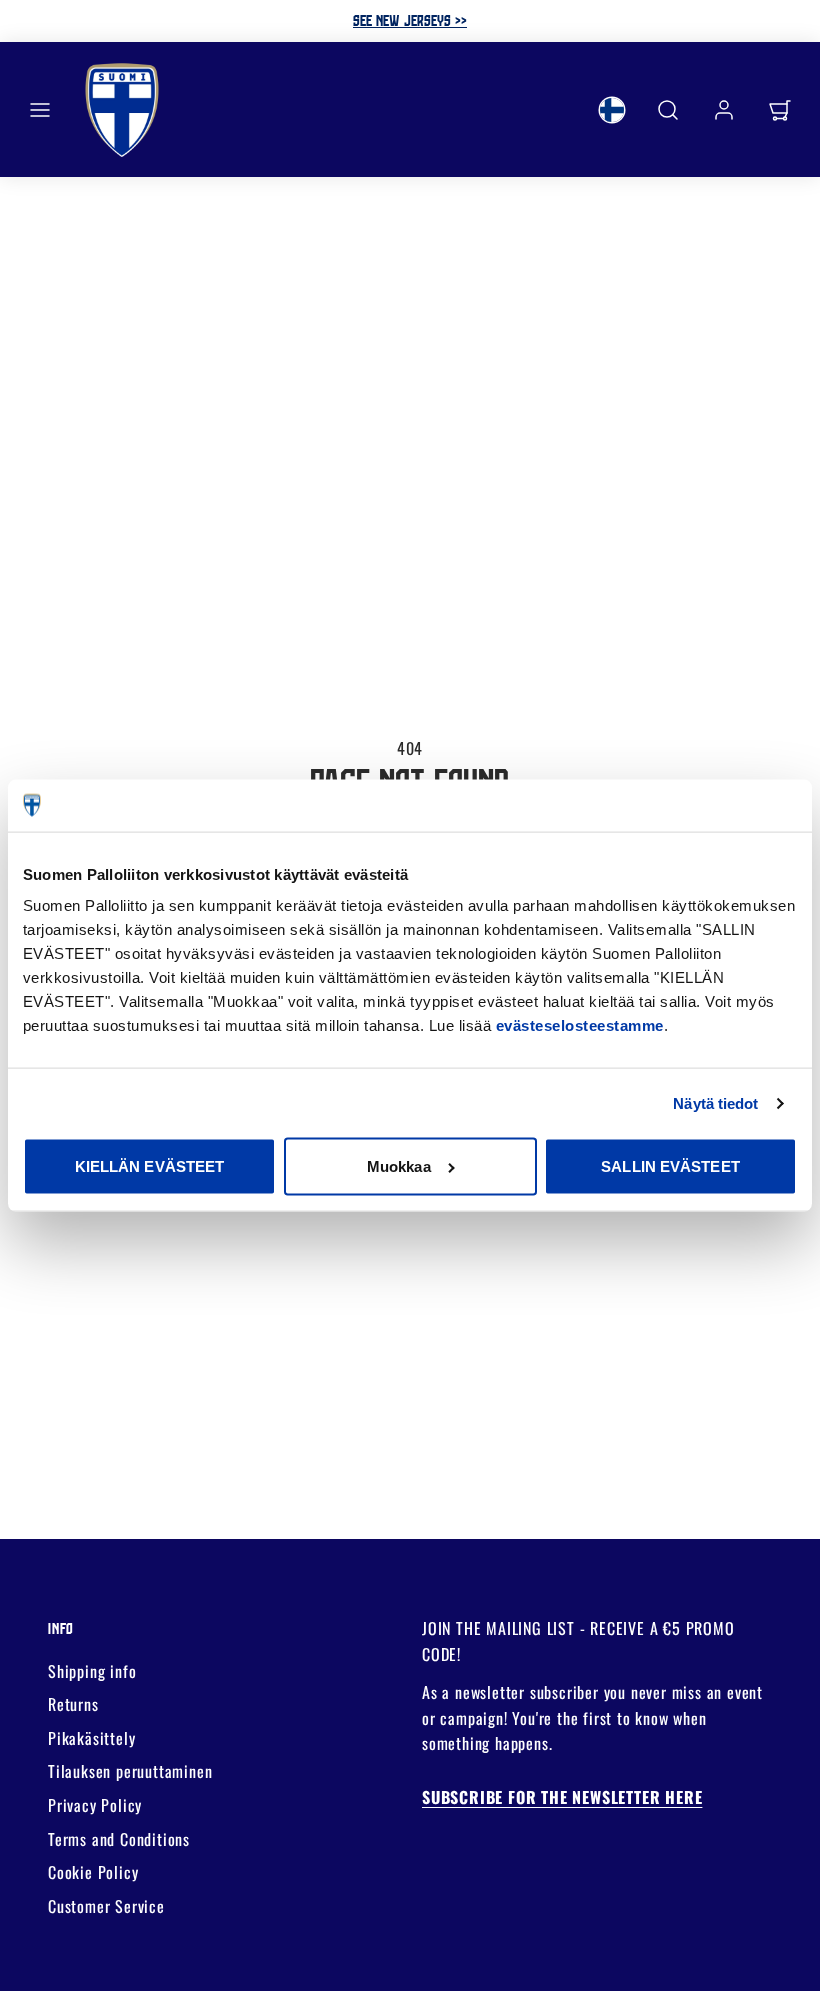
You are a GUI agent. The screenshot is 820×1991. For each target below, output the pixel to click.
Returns (73, 1704)
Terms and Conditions (119, 1839)
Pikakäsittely (91, 1738)
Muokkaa (399, 1166)
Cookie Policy (93, 1872)
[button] (40, 110)
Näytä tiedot (715, 1102)
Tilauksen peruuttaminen (130, 1771)
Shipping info (92, 1671)
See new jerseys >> (410, 20)
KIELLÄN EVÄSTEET (150, 1166)
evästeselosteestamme (580, 1025)
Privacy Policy (95, 1805)
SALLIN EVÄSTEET (670, 1166)
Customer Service (106, 1906)
